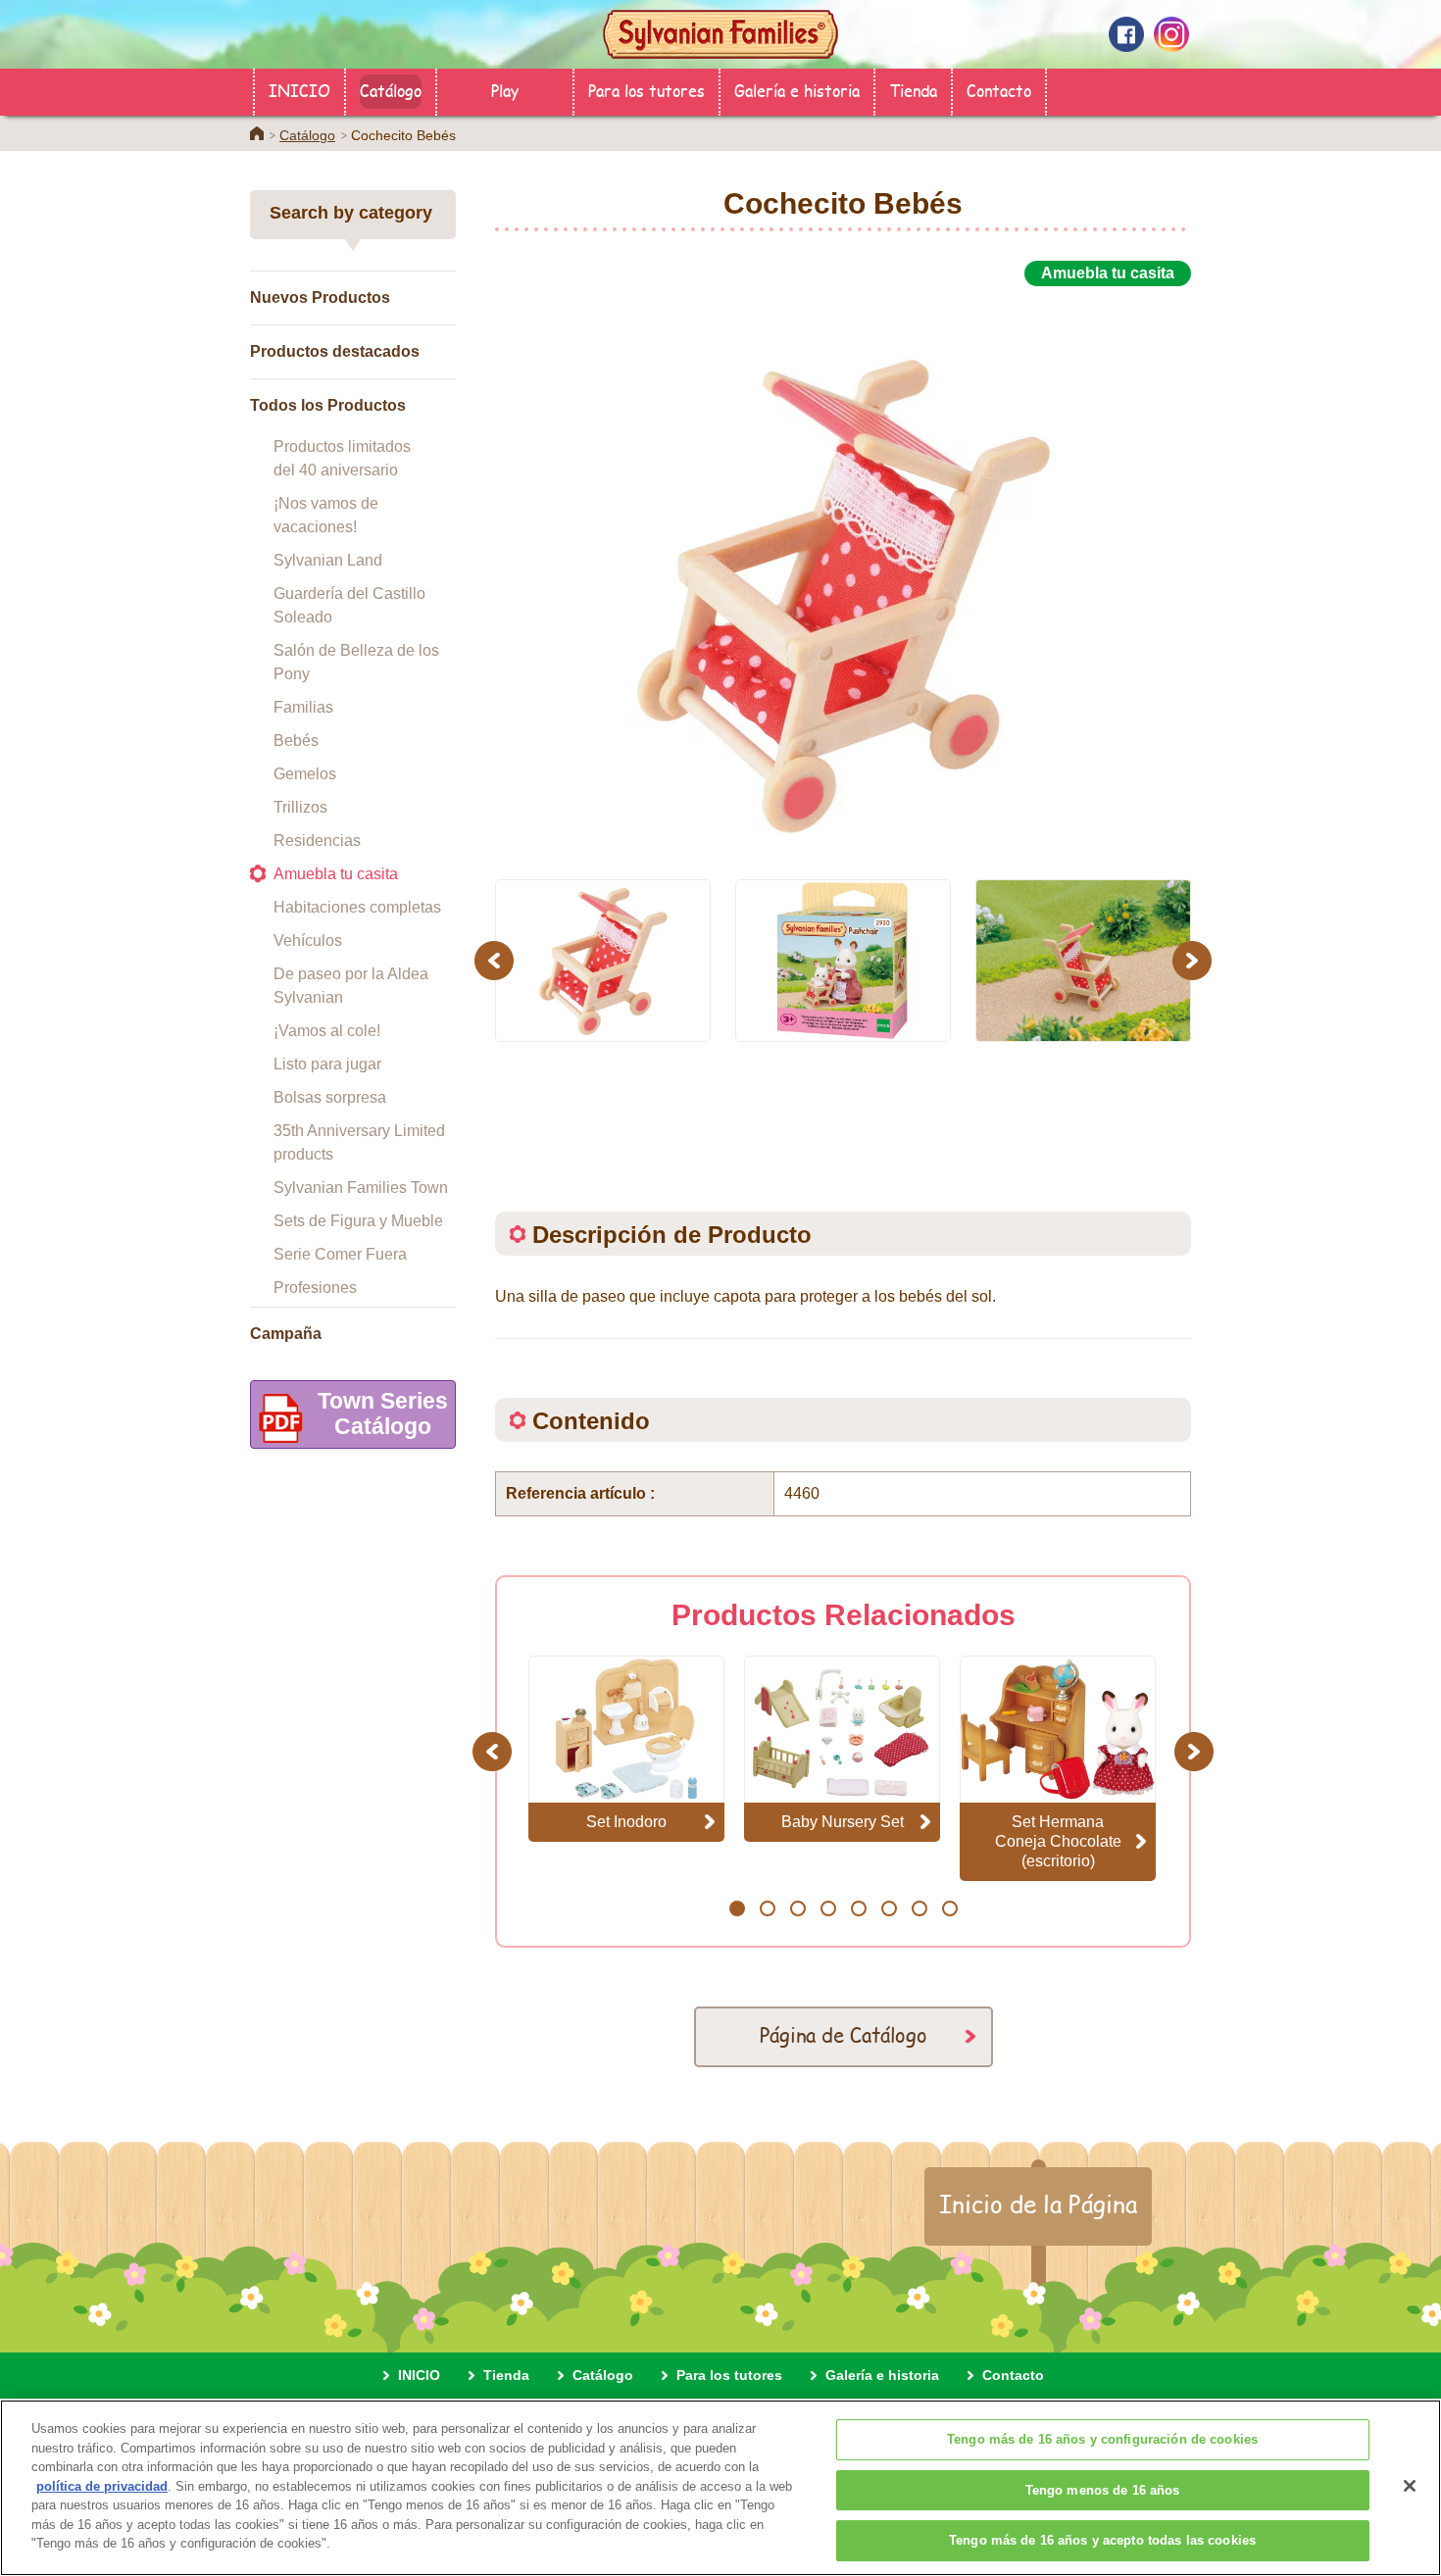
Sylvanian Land (328, 560)
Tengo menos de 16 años (1103, 2490)
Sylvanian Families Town (361, 1188)
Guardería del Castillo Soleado (349, 605)
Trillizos (300, 807)
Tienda (913, 90)
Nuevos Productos (320, 297)
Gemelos (305, 774)
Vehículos (308, 941)
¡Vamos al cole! (327, 1031)
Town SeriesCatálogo (383, 1413)
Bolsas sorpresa (330, 1097)
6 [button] (889, 1908)
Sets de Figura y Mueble (358, 1221)
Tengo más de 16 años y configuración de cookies (1102, 2439)
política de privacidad (102, 2486)
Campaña (286, 1334)
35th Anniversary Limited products (359, 1142)
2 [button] (767, 1908)
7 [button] (919, 1908)
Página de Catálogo (844, 2034)
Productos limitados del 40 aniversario (342, 458)
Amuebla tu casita (336, 874)
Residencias (317, 841)
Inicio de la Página (1038, 2204)
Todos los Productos (328, 405)
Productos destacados (335, 351)
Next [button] (1194, 960)
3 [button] (797, 1908)
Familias (303, 707)
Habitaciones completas (357, 907)
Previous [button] (497, 960)
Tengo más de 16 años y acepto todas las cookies (1102, 2540)
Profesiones (315, 1288)
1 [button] (737, 1908)
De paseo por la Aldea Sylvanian (351, 986)
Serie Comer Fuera (340, 1254)
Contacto (999, 90)
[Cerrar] (1410, 2486)
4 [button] (828, 1908)
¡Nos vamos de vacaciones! (326, 515)
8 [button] (949, 1908)
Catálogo (391, 90)
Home (257, 133)
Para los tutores (646, 90)
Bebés (296, 741)
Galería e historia (797, 90)
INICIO (299, 90)
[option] (843, 571)
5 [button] (858, 1908)
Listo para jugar (327, 1064)
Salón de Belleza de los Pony (356, 662)
